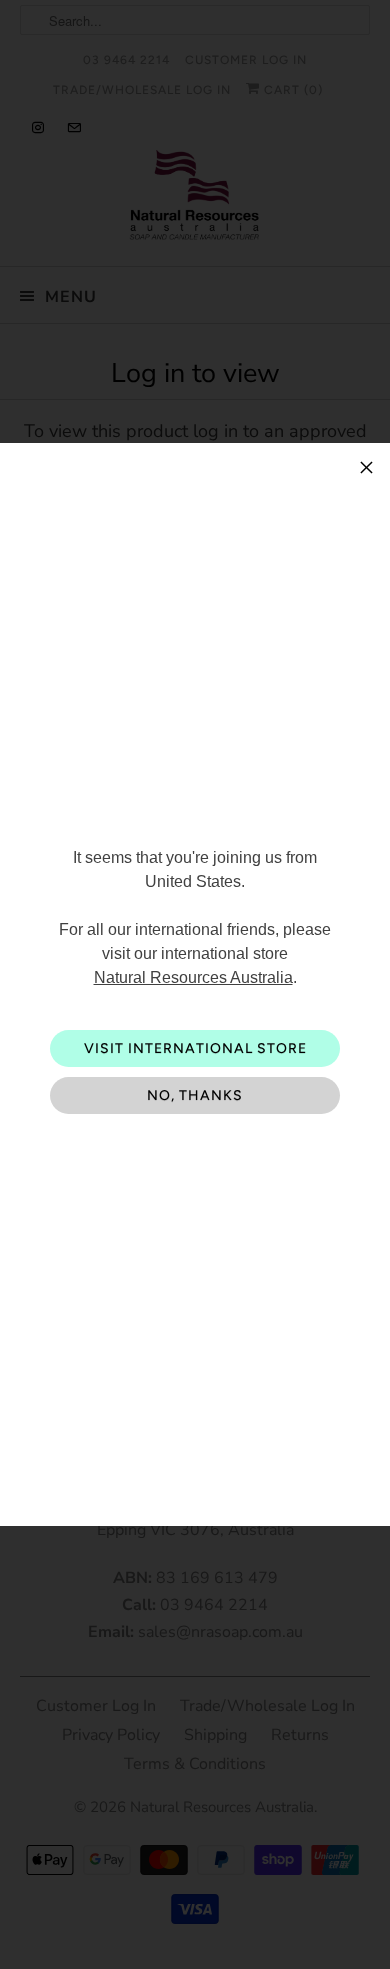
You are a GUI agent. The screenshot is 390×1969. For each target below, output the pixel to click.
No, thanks (195, 1095)
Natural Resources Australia (193, 977)
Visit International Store (195, 1048)
